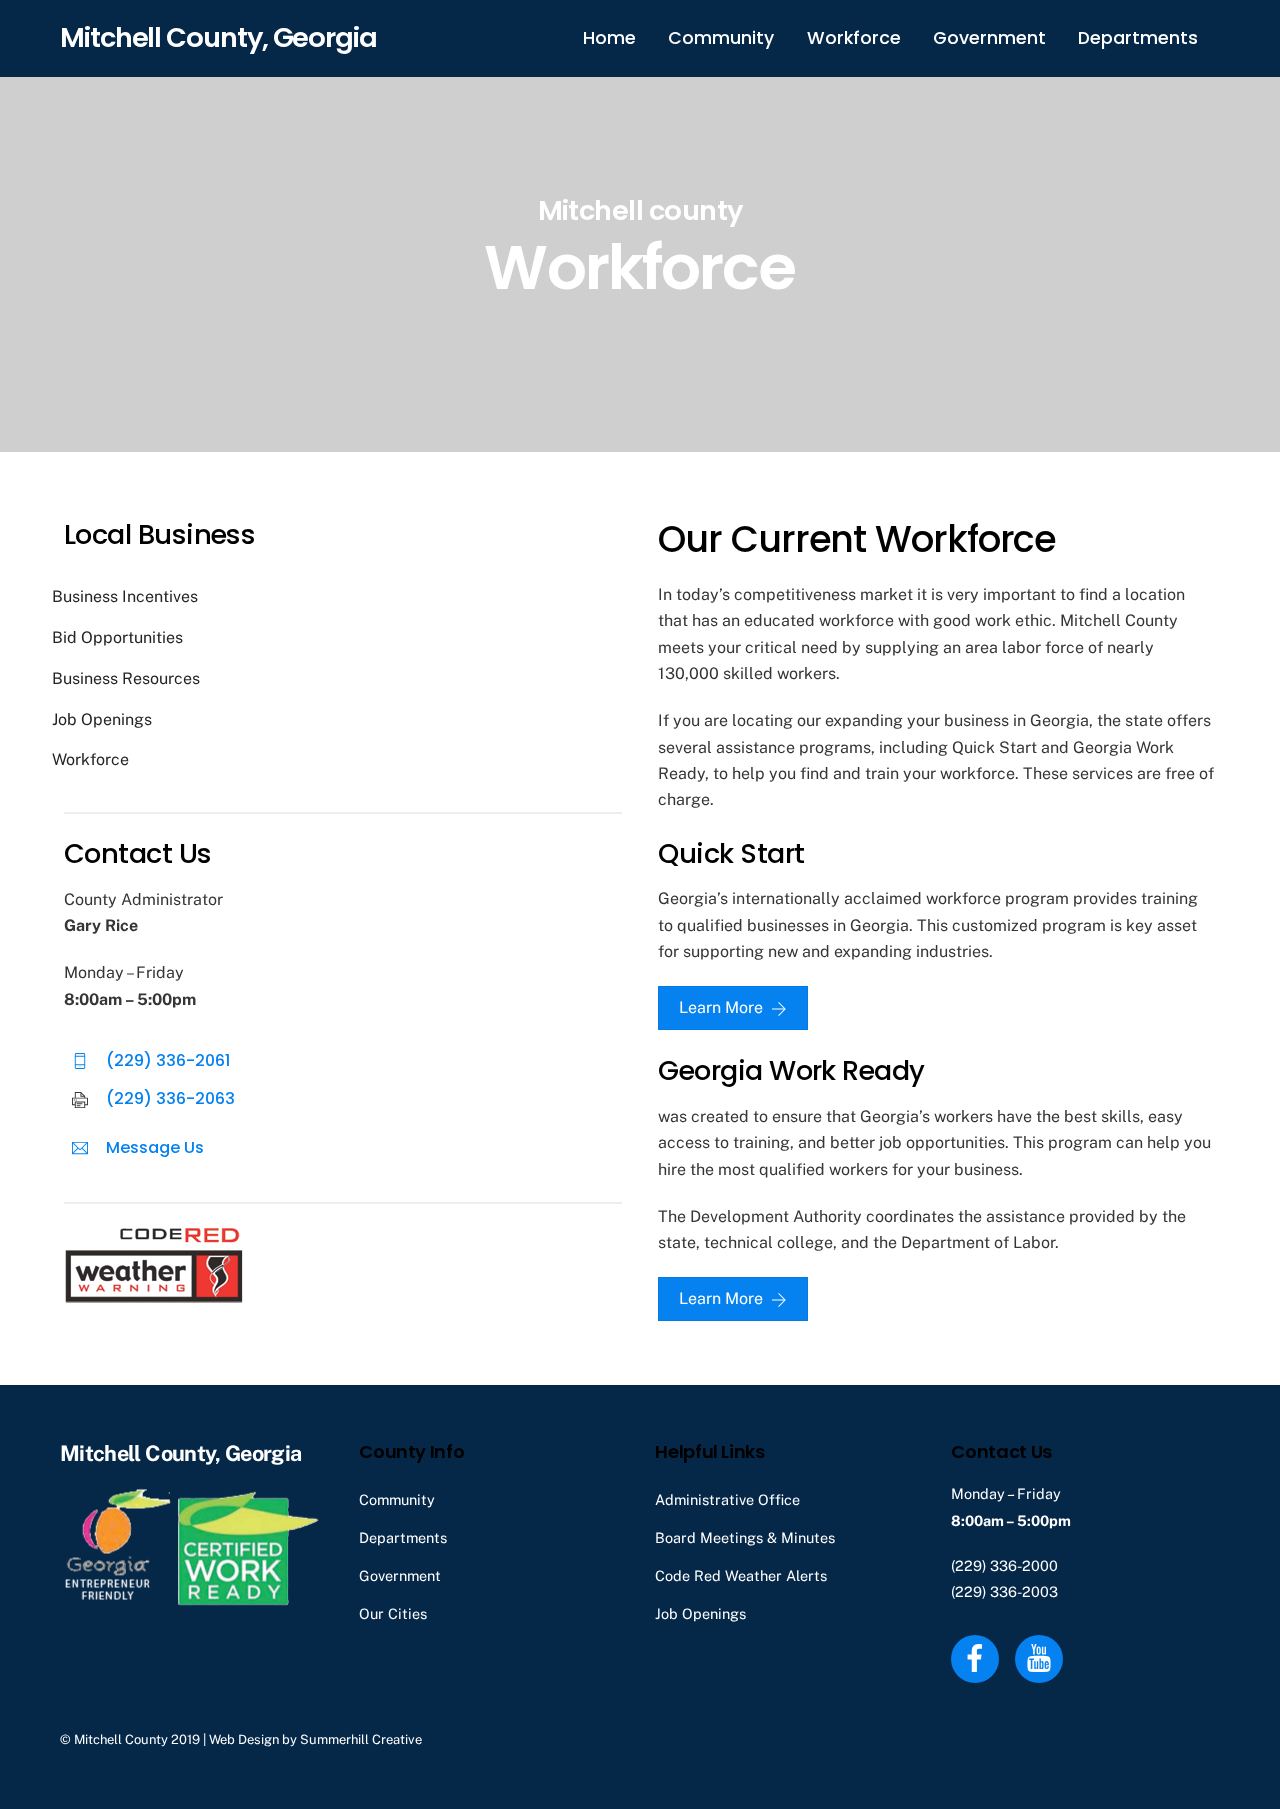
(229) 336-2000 (1004, 1565)
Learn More (721, 1007)
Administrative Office (727, 1499)
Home (609, 38)
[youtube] (1042, 1656)
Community (721, 38)
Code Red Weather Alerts (741, 1575)
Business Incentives (125, 596)
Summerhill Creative (361, 1739)
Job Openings (102, 719)
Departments (1138, 38)
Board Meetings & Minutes (745, 1537)
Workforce (854, 38)
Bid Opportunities (117, 637)
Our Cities (393, 1613)
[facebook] (978, 1656)
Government (989, 38)
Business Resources (126, 678)
